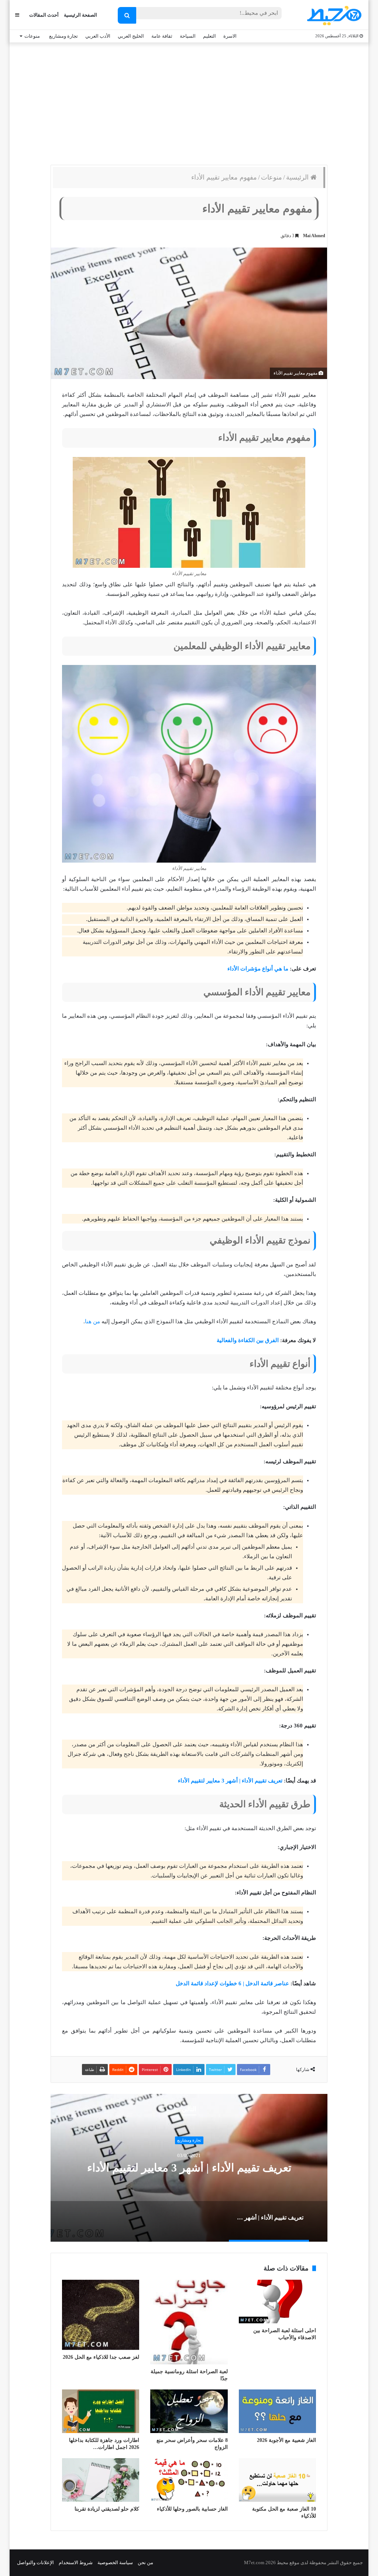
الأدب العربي (98, 36)
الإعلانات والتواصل (35, 2563)
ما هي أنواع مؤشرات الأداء (258, 969)
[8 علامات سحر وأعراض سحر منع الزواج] (189, 2411)
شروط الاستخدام (76, 2563)
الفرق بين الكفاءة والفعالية (248, 1340)
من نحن (145, 2563)
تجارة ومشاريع (63, 36)
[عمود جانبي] (17, 15)
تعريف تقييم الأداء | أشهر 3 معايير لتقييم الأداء (230, 1781)
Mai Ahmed (314, 236)
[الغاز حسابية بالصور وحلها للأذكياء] (189, 2480)
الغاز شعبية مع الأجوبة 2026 (286, 2440)
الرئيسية (298, 177)
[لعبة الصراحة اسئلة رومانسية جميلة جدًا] (189, 2322)
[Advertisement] (189, 102)
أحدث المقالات (44, 15)
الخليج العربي (131, 36)
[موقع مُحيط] (333, 15)
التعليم (209, 36)
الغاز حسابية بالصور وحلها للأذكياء (192, 2509)
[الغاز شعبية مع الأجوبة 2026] (277, 2411)
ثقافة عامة (162, 36)
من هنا (92, 1321)
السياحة (188, 36)
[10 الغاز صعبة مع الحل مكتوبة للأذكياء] (277, 2480)
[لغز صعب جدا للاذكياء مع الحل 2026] (101, 2315)
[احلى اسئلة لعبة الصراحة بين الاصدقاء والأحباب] (277, 2302)
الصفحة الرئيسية (80, 15)
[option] (189, 2168)
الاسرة (230, 36)
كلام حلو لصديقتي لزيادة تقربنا (107, 2509)
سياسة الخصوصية (115, 2563)
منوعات (32, 36)
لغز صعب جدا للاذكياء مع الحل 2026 (101, 2357)
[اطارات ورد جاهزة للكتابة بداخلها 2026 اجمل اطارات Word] (101, 2411)
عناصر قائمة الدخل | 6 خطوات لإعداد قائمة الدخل (232, 1983)
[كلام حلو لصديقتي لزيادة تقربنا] (101, 2480)
